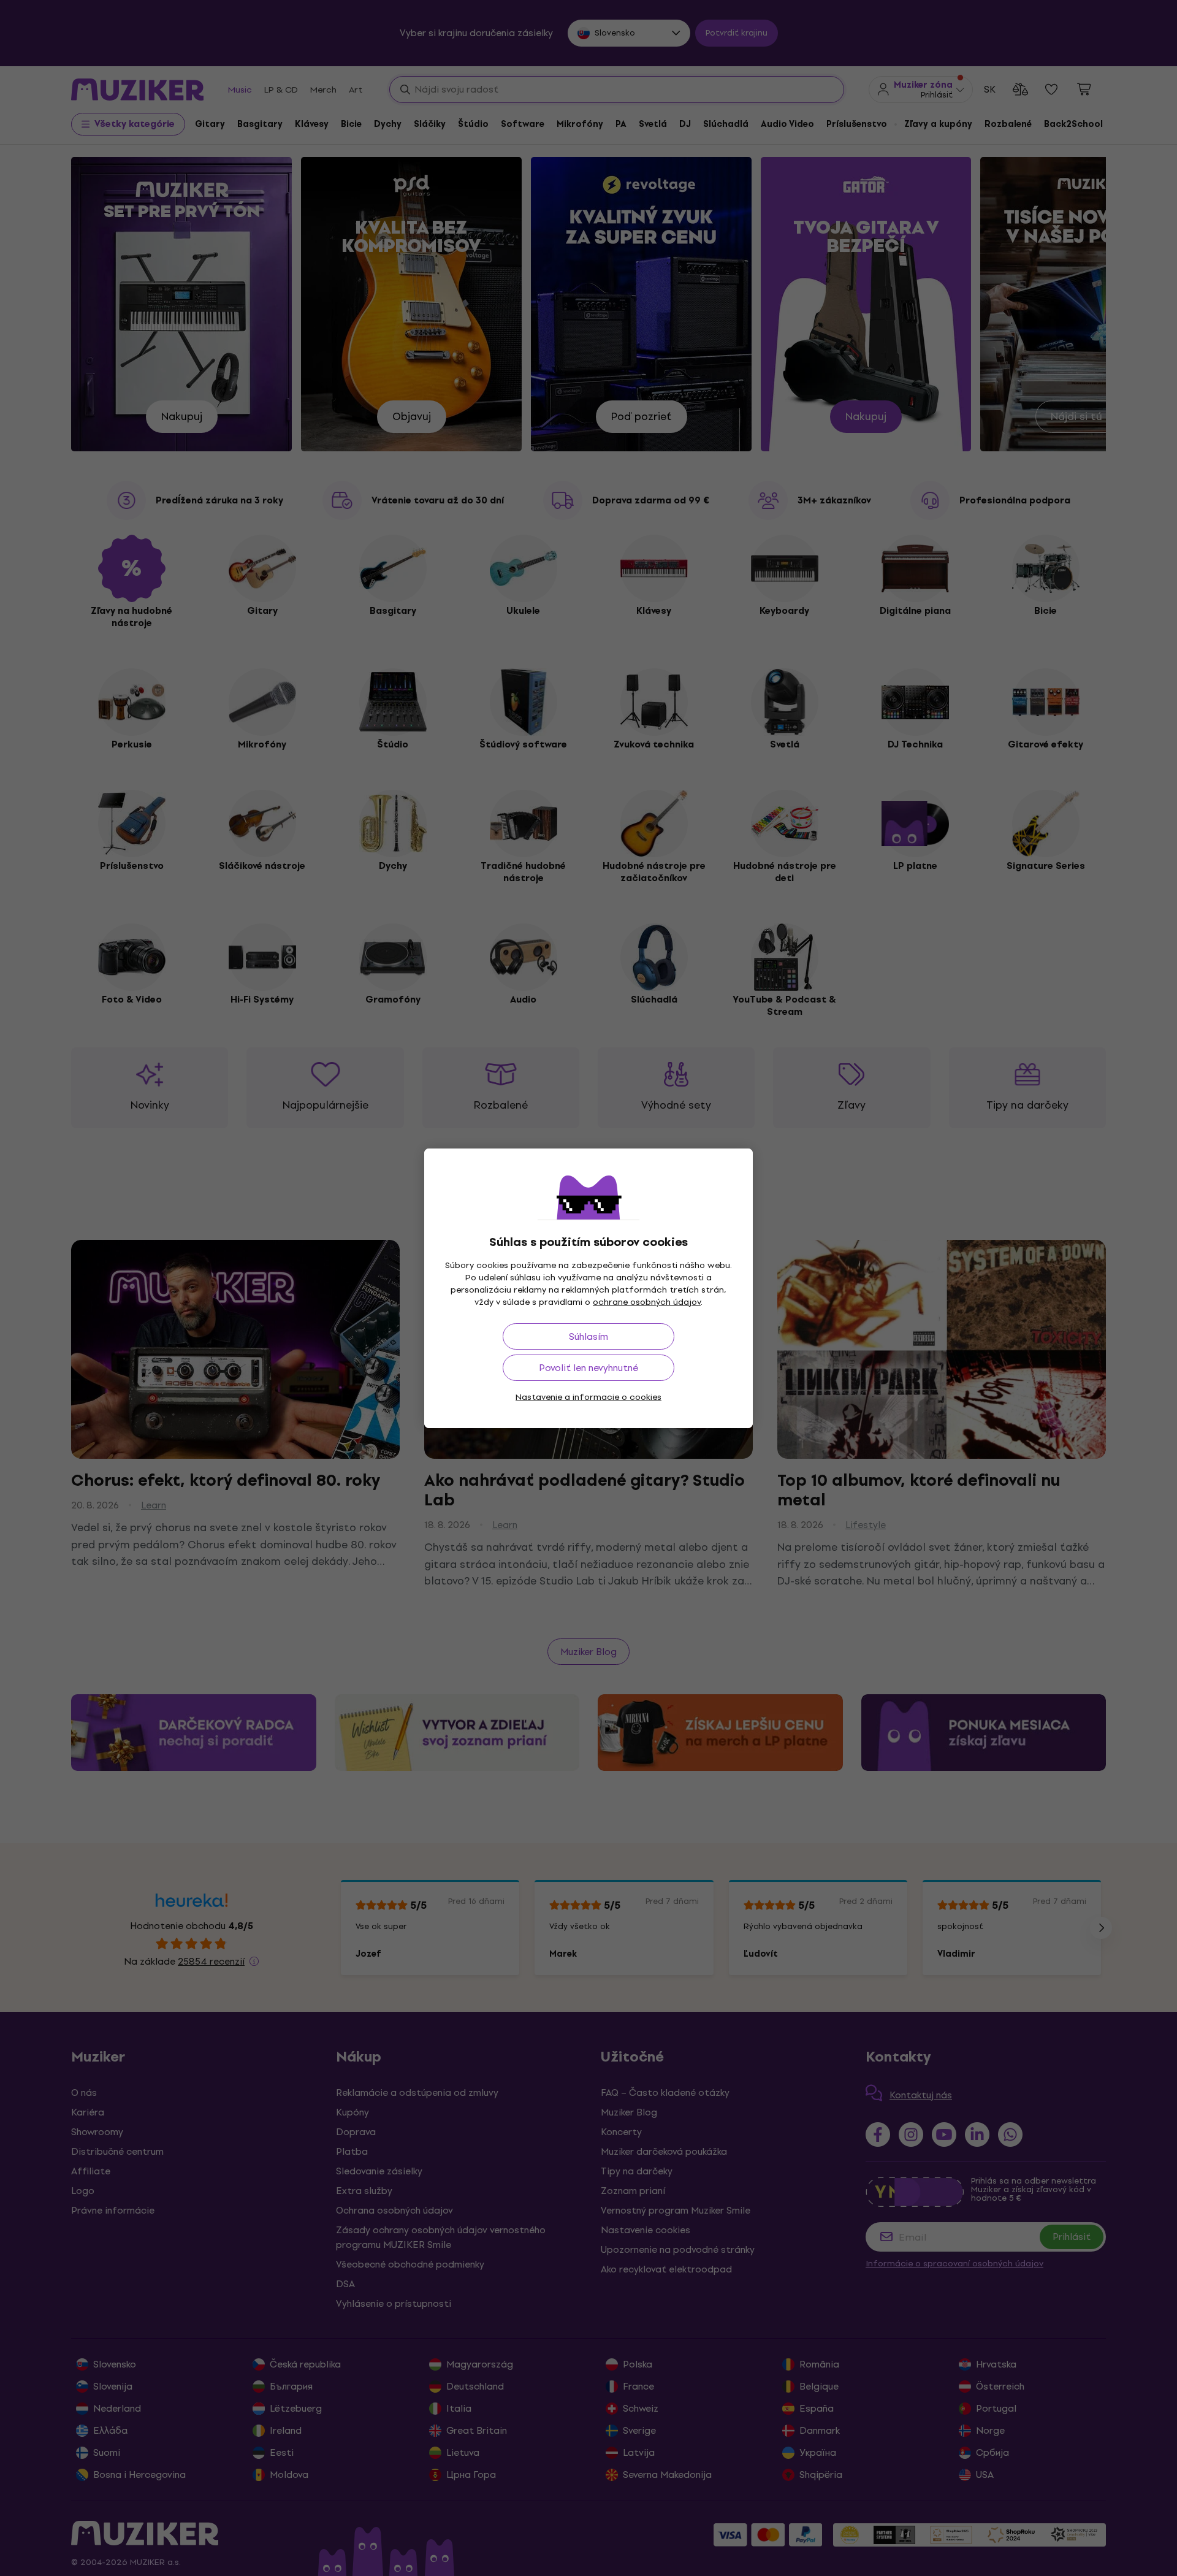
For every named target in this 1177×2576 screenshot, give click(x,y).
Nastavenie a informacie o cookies (588, 1397)
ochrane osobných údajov (647, 1302)
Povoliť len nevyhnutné (588, 1368)
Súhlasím (588, 1336)
